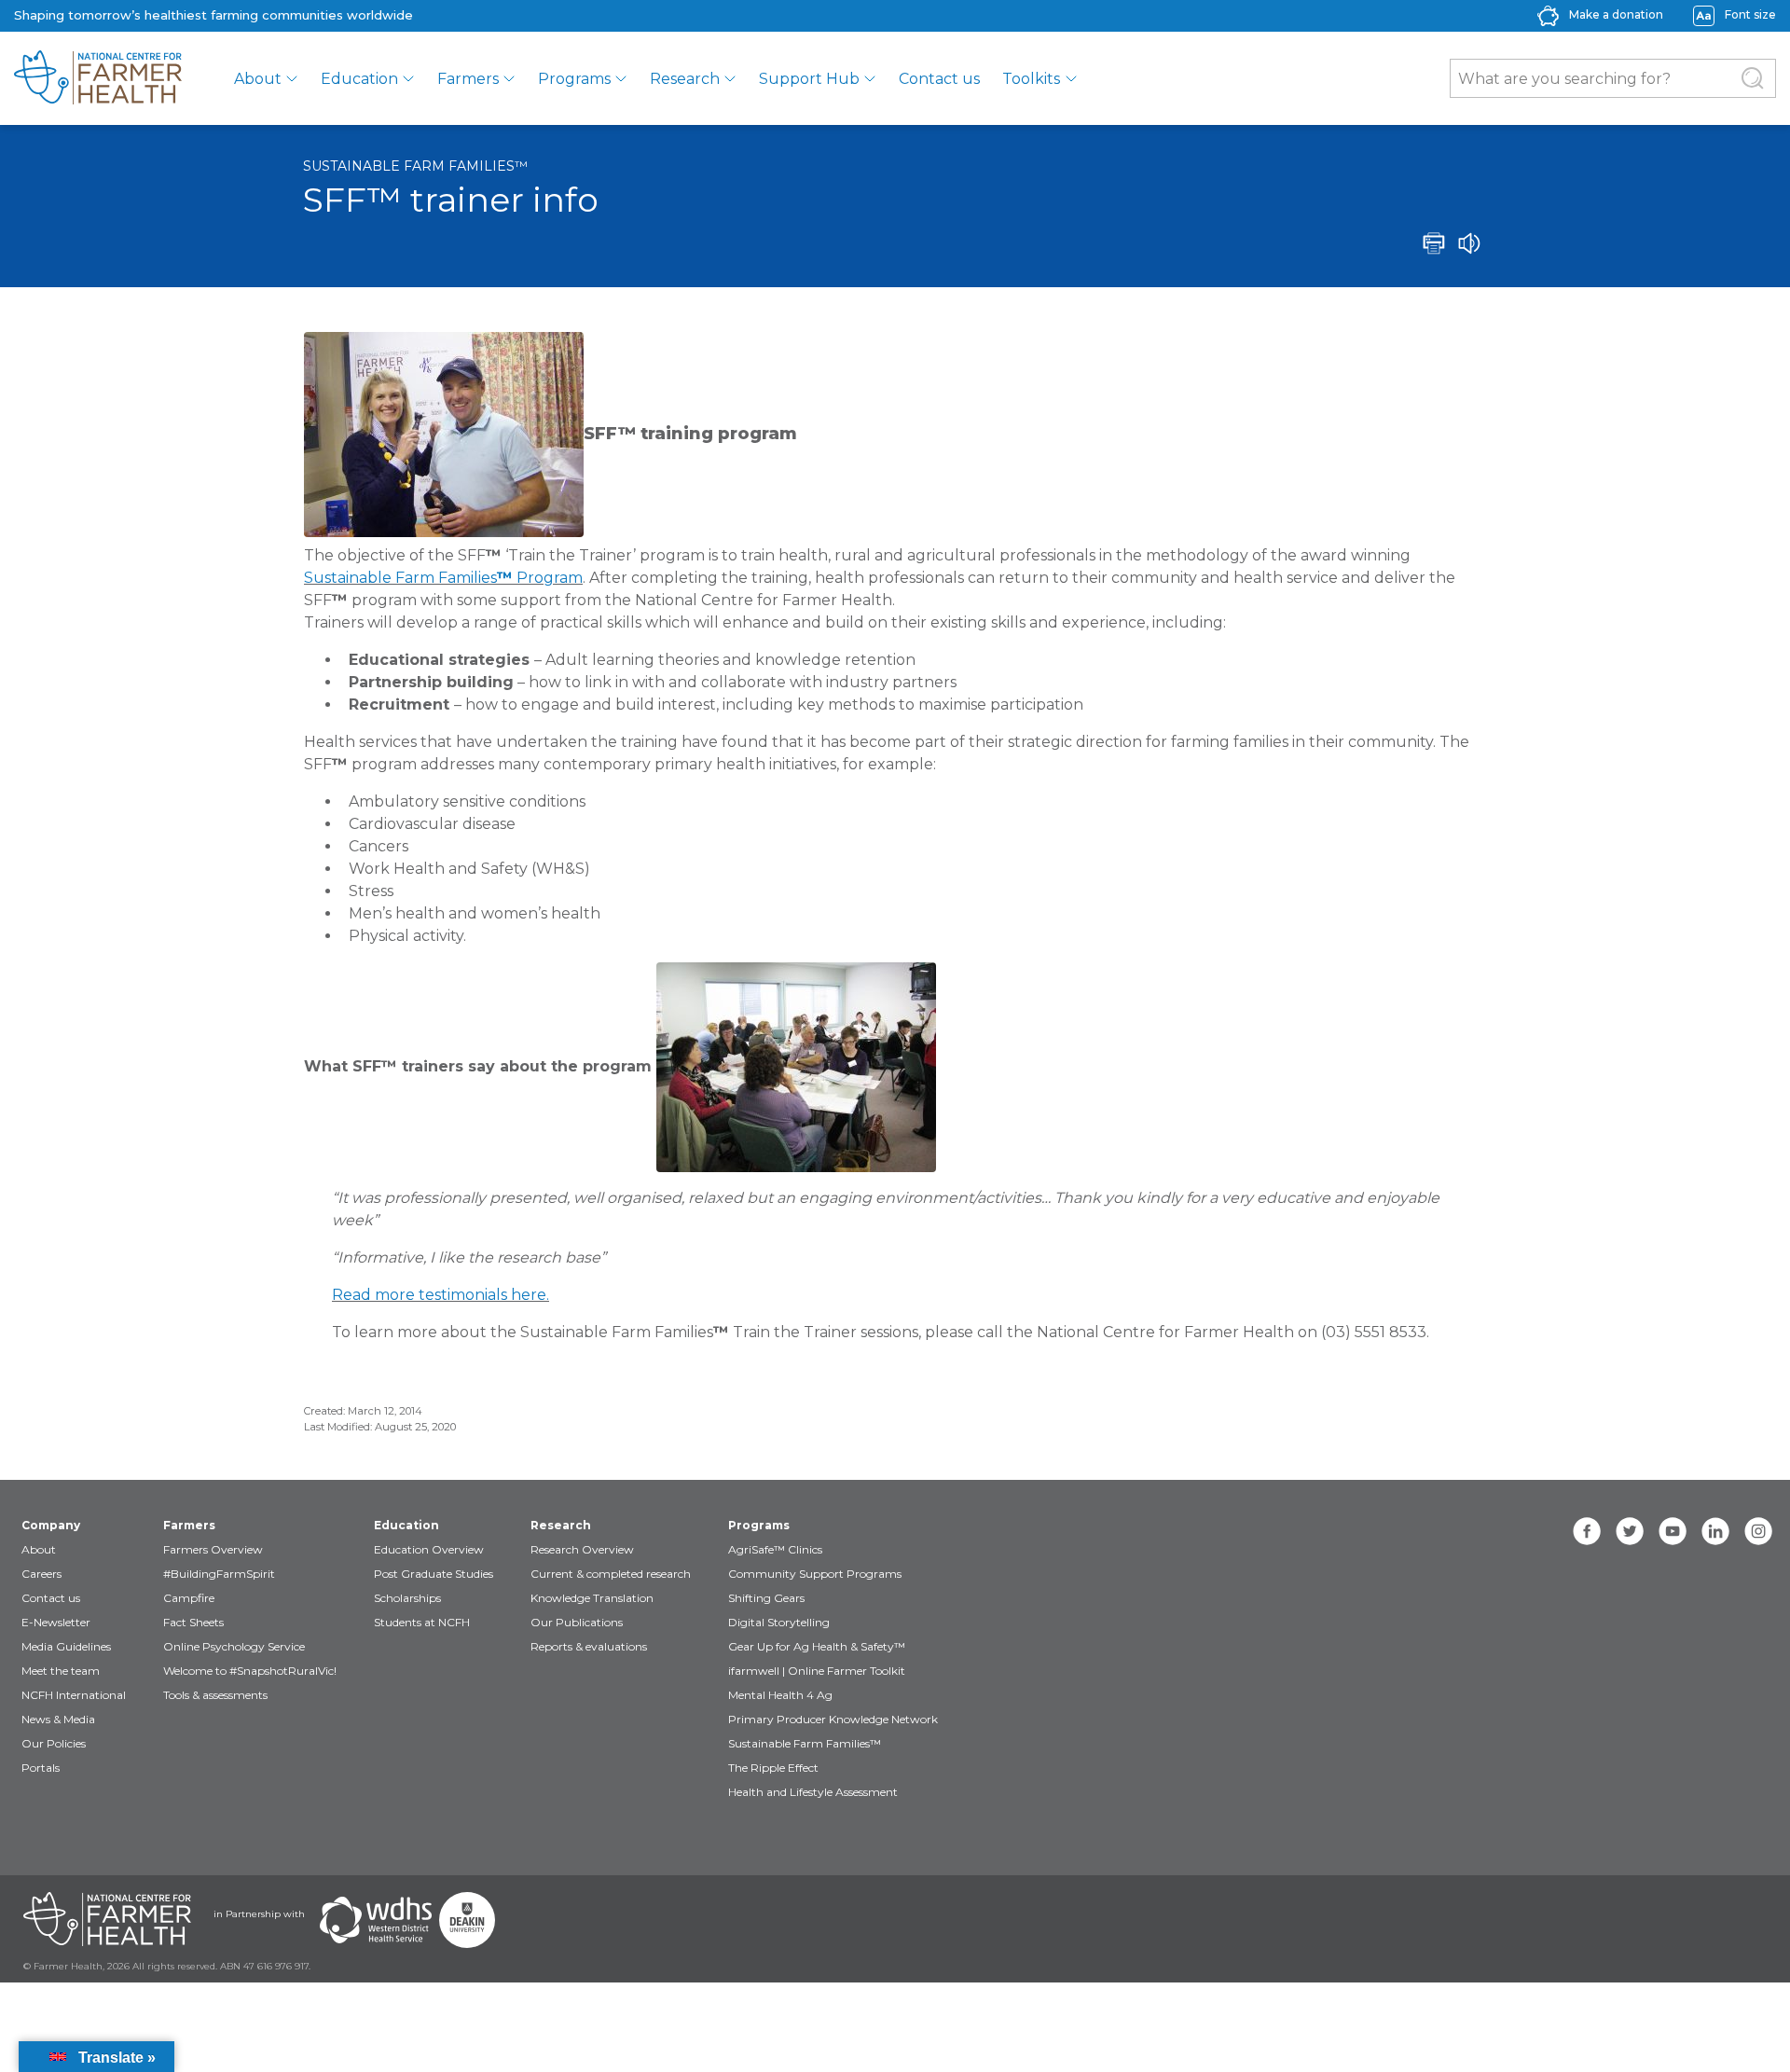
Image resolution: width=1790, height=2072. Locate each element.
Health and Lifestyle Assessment (813, 1792)
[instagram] (1758, 1531)
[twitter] (1630, 1531)
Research (685, 79)
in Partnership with (259, 1914)
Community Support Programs (815, 1574)
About (258, 79)
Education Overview (429, 1549)
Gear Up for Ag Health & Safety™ (817, 1646)
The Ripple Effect (773, 1768)
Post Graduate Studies (434, 1574)
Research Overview (582, 1549)
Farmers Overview (213, 1549)
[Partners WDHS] (376, 1920)
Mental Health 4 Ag (780, 1695)
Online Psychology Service (234, 1646)
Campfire (189, 1598)
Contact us (939, 79)
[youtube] (1673, 1531)
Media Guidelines (66, 1646)
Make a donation (1616, 14)
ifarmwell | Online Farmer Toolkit (817, 1671)
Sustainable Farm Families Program (443, 578)
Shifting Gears (766, 1598)
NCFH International (74, 1695)
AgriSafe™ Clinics (775, 1549)
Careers (41, 1574)
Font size (1750, 14)
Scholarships (407, 1598)
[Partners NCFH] (107, 1920)
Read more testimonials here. (441, 1295)
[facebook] (1587, 1531)
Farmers (468, 79)
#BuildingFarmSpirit (219, 1574)
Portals (41, 1768)
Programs (574, 79)
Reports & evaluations (589, 1646)
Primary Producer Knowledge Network (833, 1719)
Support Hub (809, 79)
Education (359, 79)
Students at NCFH (422, 1622)
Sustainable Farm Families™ (415, 166)
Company (51, 1525)
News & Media (58, 1719)
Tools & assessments (215, 1695)
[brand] (98, 78)
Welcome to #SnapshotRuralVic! (250, 1671)
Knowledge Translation (592, 1598)
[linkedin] (1715, 1531)
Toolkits (1031, 79)
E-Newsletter (56, 1622)
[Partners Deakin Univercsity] (467, 1920)
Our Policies (54, 1743)
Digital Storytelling (779, 1622)
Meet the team (61, 1671)
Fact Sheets (193, 1622)
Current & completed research (611, 1574)
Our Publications (577, 1622)
